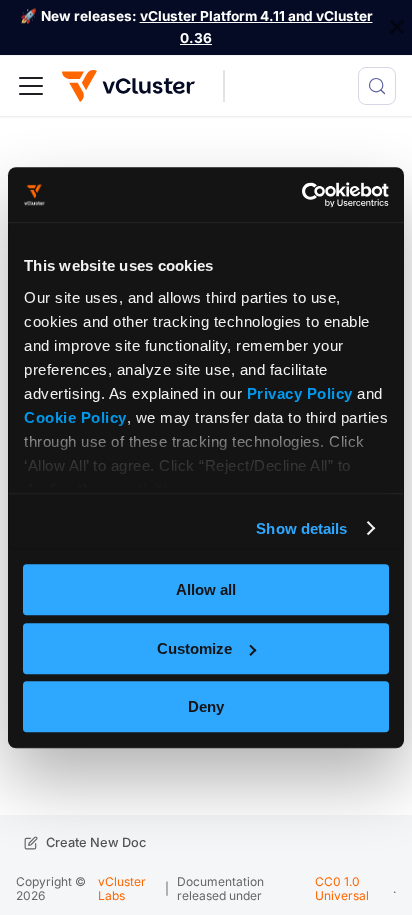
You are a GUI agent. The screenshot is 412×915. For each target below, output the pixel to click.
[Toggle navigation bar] (31, 86)
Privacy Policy (300, 393)
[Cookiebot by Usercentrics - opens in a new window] (301, 195)
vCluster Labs (122, 888)
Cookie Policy (75, 417)
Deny (206, 706)
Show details (301, 528)
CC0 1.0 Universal (342, 888)
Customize (194, 648)
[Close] (397, 27)
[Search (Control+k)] (377, 86)
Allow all (206, 589)
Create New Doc (96, 842)
